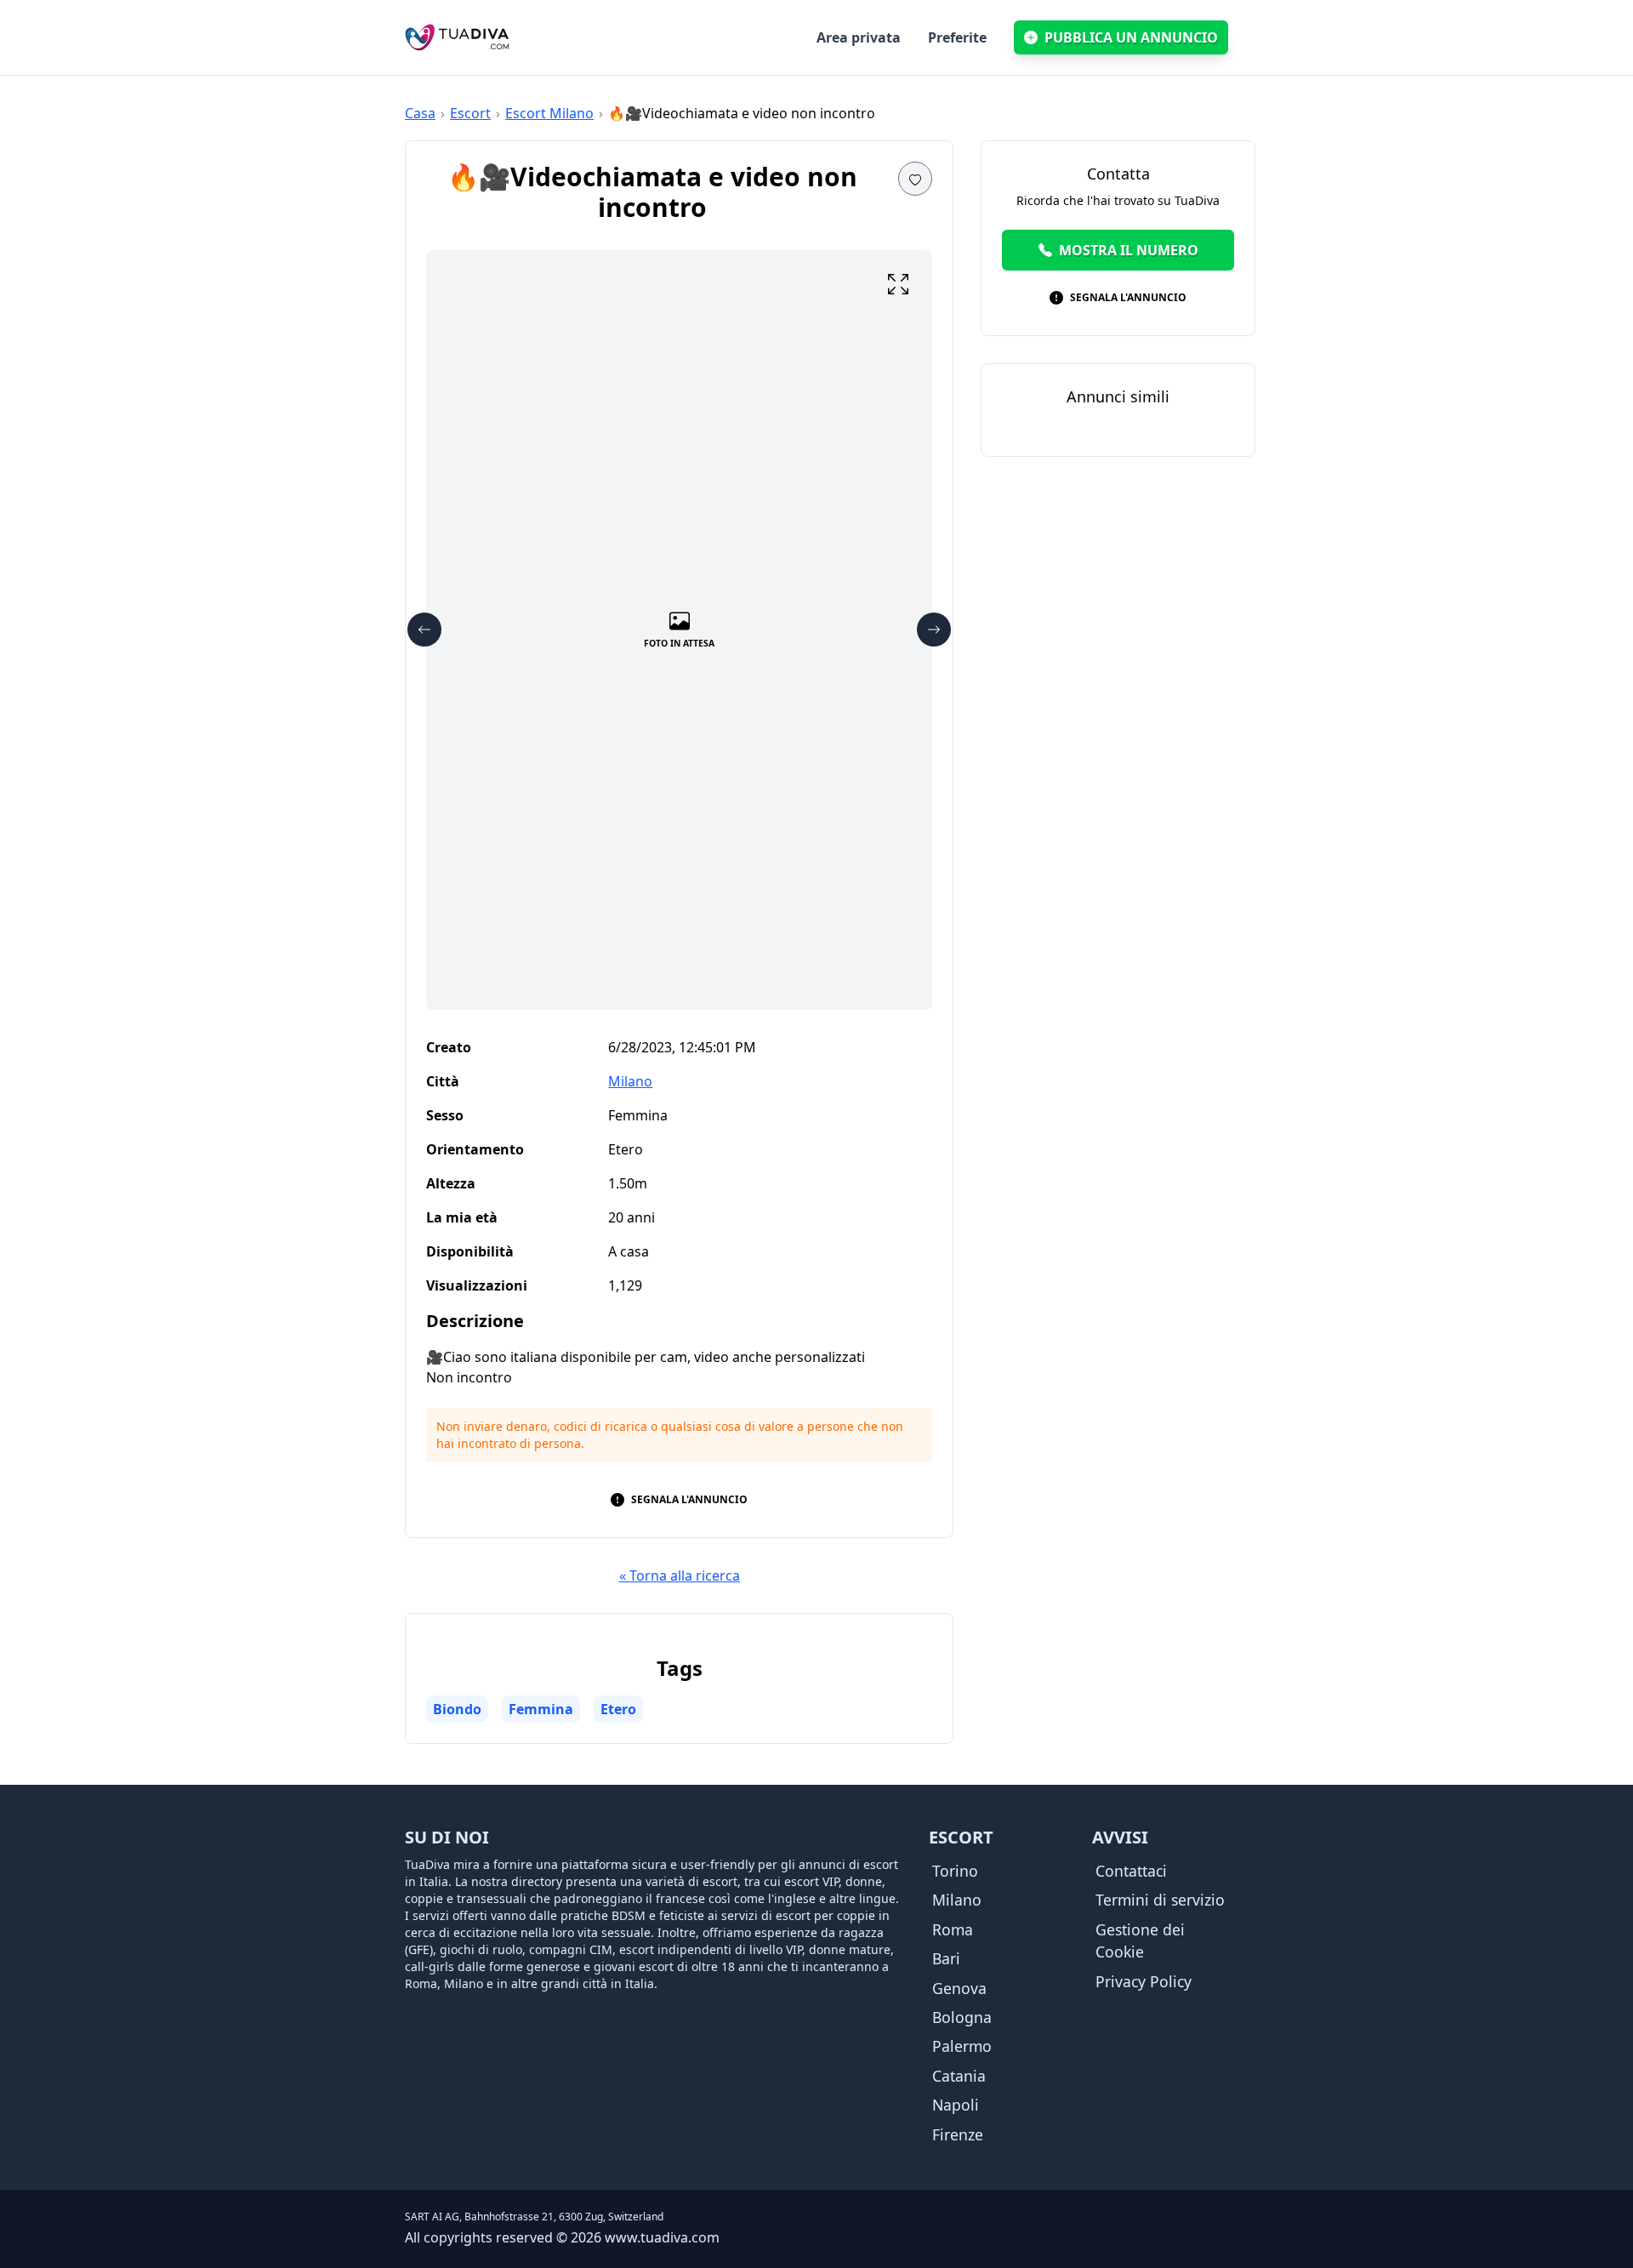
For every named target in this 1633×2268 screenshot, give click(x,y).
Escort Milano (549, 113)
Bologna (962, 2017)
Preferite (957, 37)
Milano (630, 1081)
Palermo (962, 2046)
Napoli (956, 2105)
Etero (618, 1709)
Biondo (457, 1709)
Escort (470, 113)
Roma (953, 1929)
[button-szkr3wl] (915, 179)
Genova (959, 1988)
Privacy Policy (1144, 1981)
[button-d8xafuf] (898, 284)
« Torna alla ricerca (680, 1576)
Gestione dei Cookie (1140, 1940)
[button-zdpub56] (424, 630)
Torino (955, 1871)
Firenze (958, 2134)
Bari (946, 1958)
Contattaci (1131, 1871)
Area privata (859, 37)
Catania (959, 2076)
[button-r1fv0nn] (934, 630)
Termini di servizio (1160, 1900)
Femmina (541, 1709)
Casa (420, 113)
